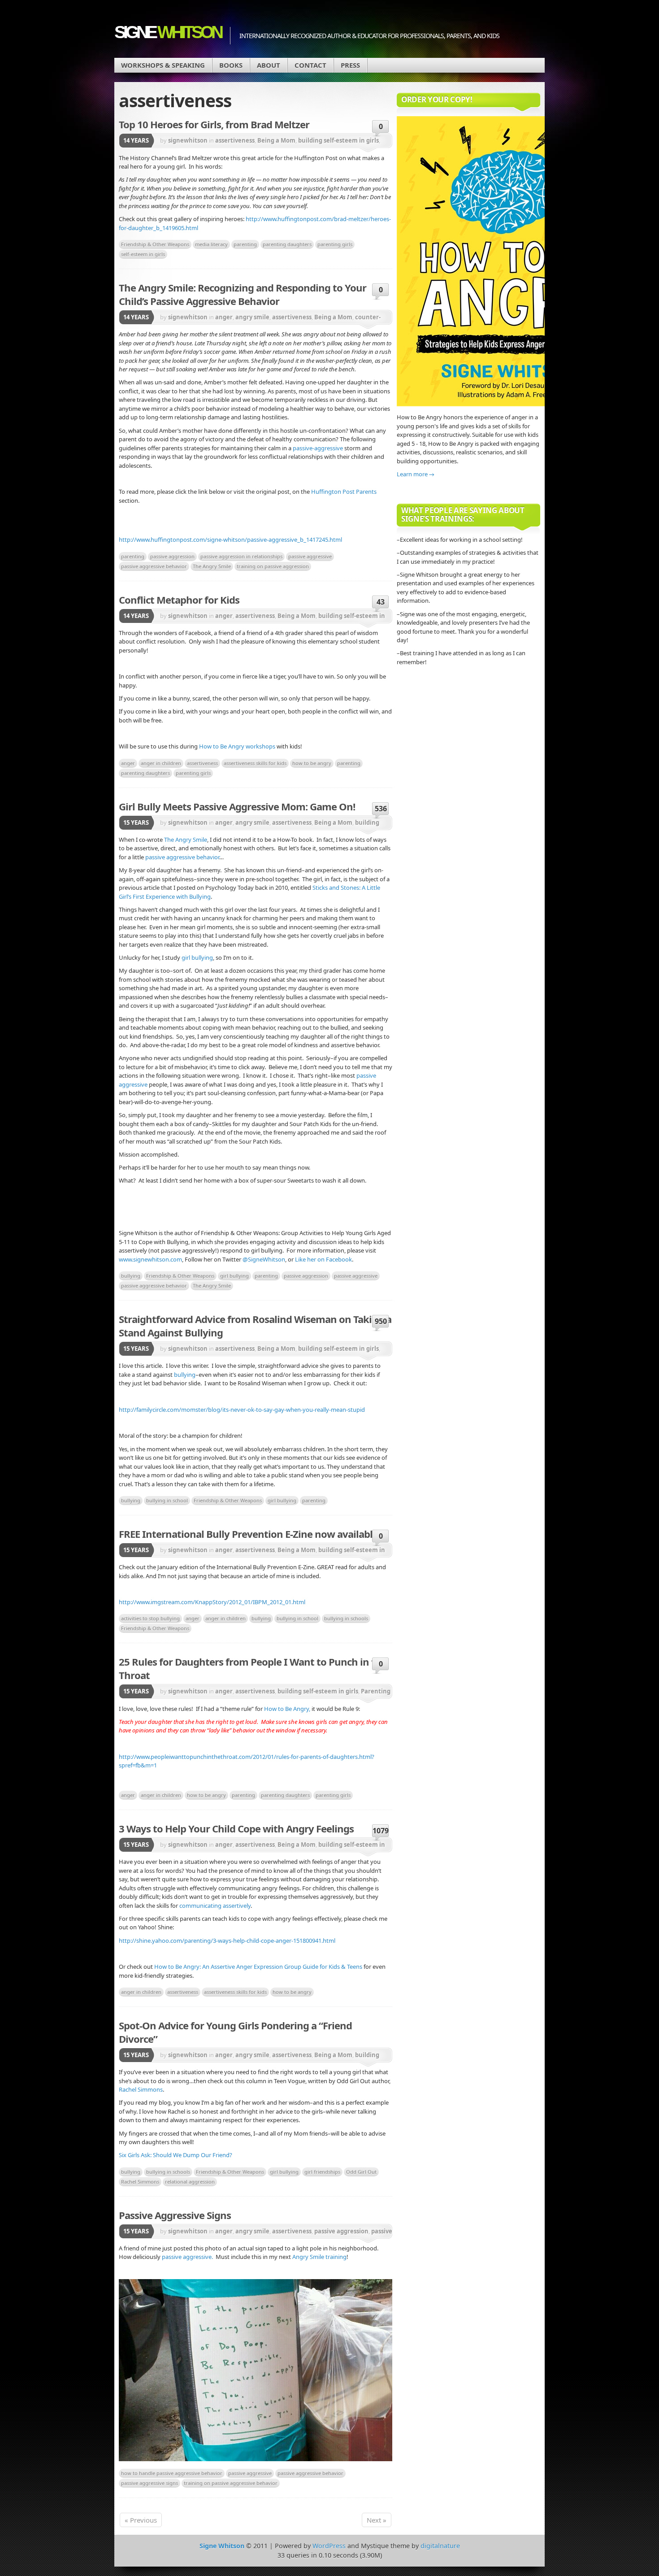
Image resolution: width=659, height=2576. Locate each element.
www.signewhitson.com (150, 1259)
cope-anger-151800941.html (298, 1941)
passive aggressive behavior (154, 566)
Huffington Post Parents (344, 492)
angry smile (252, 317)
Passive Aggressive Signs (175, 2215)
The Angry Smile (212, 566)
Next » (377, 2520)
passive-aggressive (318, 448)
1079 (381, 1831)
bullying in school (167, 1500)
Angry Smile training (319, 2257)
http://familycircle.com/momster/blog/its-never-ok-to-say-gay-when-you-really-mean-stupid (242, 1410)
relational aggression (190, 2182)
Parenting (376, 1691)
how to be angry (312, 763)
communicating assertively (215, 1906)
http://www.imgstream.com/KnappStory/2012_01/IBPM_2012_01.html (212, 1602)
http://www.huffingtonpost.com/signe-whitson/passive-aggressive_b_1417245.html (230, 540)
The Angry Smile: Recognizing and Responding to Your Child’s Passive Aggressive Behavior (243, 294)
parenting (245, 244)
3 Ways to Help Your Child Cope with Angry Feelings (236, 1828)
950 (381, 1321)
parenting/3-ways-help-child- (223, 1941)
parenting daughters (287, 244)
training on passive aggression (273, 566)
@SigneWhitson (264, 1259)
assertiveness (235, 140)
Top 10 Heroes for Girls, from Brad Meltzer (214, 124)
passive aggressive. (187, 2257)
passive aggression (172, 556)
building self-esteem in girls (338, 140)
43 (381, 602)
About (269, 65)
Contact (310, 65)
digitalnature (440, 2546)
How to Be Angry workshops (237, 746)
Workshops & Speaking (163, 65)
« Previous (141, 2520)
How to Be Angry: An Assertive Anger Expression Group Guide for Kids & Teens (258, 1967)
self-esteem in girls (143, 254)
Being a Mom (276, 140)
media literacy (211, 244)
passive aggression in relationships (241, 556)
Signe (168, 32)
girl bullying (197, 957)
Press (350, 65)
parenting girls (335, 244)
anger (224, 317)
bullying (131, 1276)
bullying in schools (346, 1618)
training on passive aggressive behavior (231, 2483)
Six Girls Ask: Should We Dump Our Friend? (176, 2155)
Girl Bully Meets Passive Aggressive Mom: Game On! (237, 806)
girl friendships (322, 2172)
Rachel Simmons (141, 2089)
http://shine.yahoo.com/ (152, 1941)
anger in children (161, 763)
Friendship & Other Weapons (155, 244)
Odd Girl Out (361, 2172)
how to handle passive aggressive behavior (172, 2473)
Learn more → (416, 474)
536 (381, 809)
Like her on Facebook (323, 1259)
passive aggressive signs (150, 2483)
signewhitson (188, 140)
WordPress (329, 2546)
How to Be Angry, (287, 1709)
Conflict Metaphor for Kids (179, 600)
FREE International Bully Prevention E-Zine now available (248, 1534)
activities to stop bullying (150, 1618)
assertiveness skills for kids (255, 763)
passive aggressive (310, 556)
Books (231, 65)
